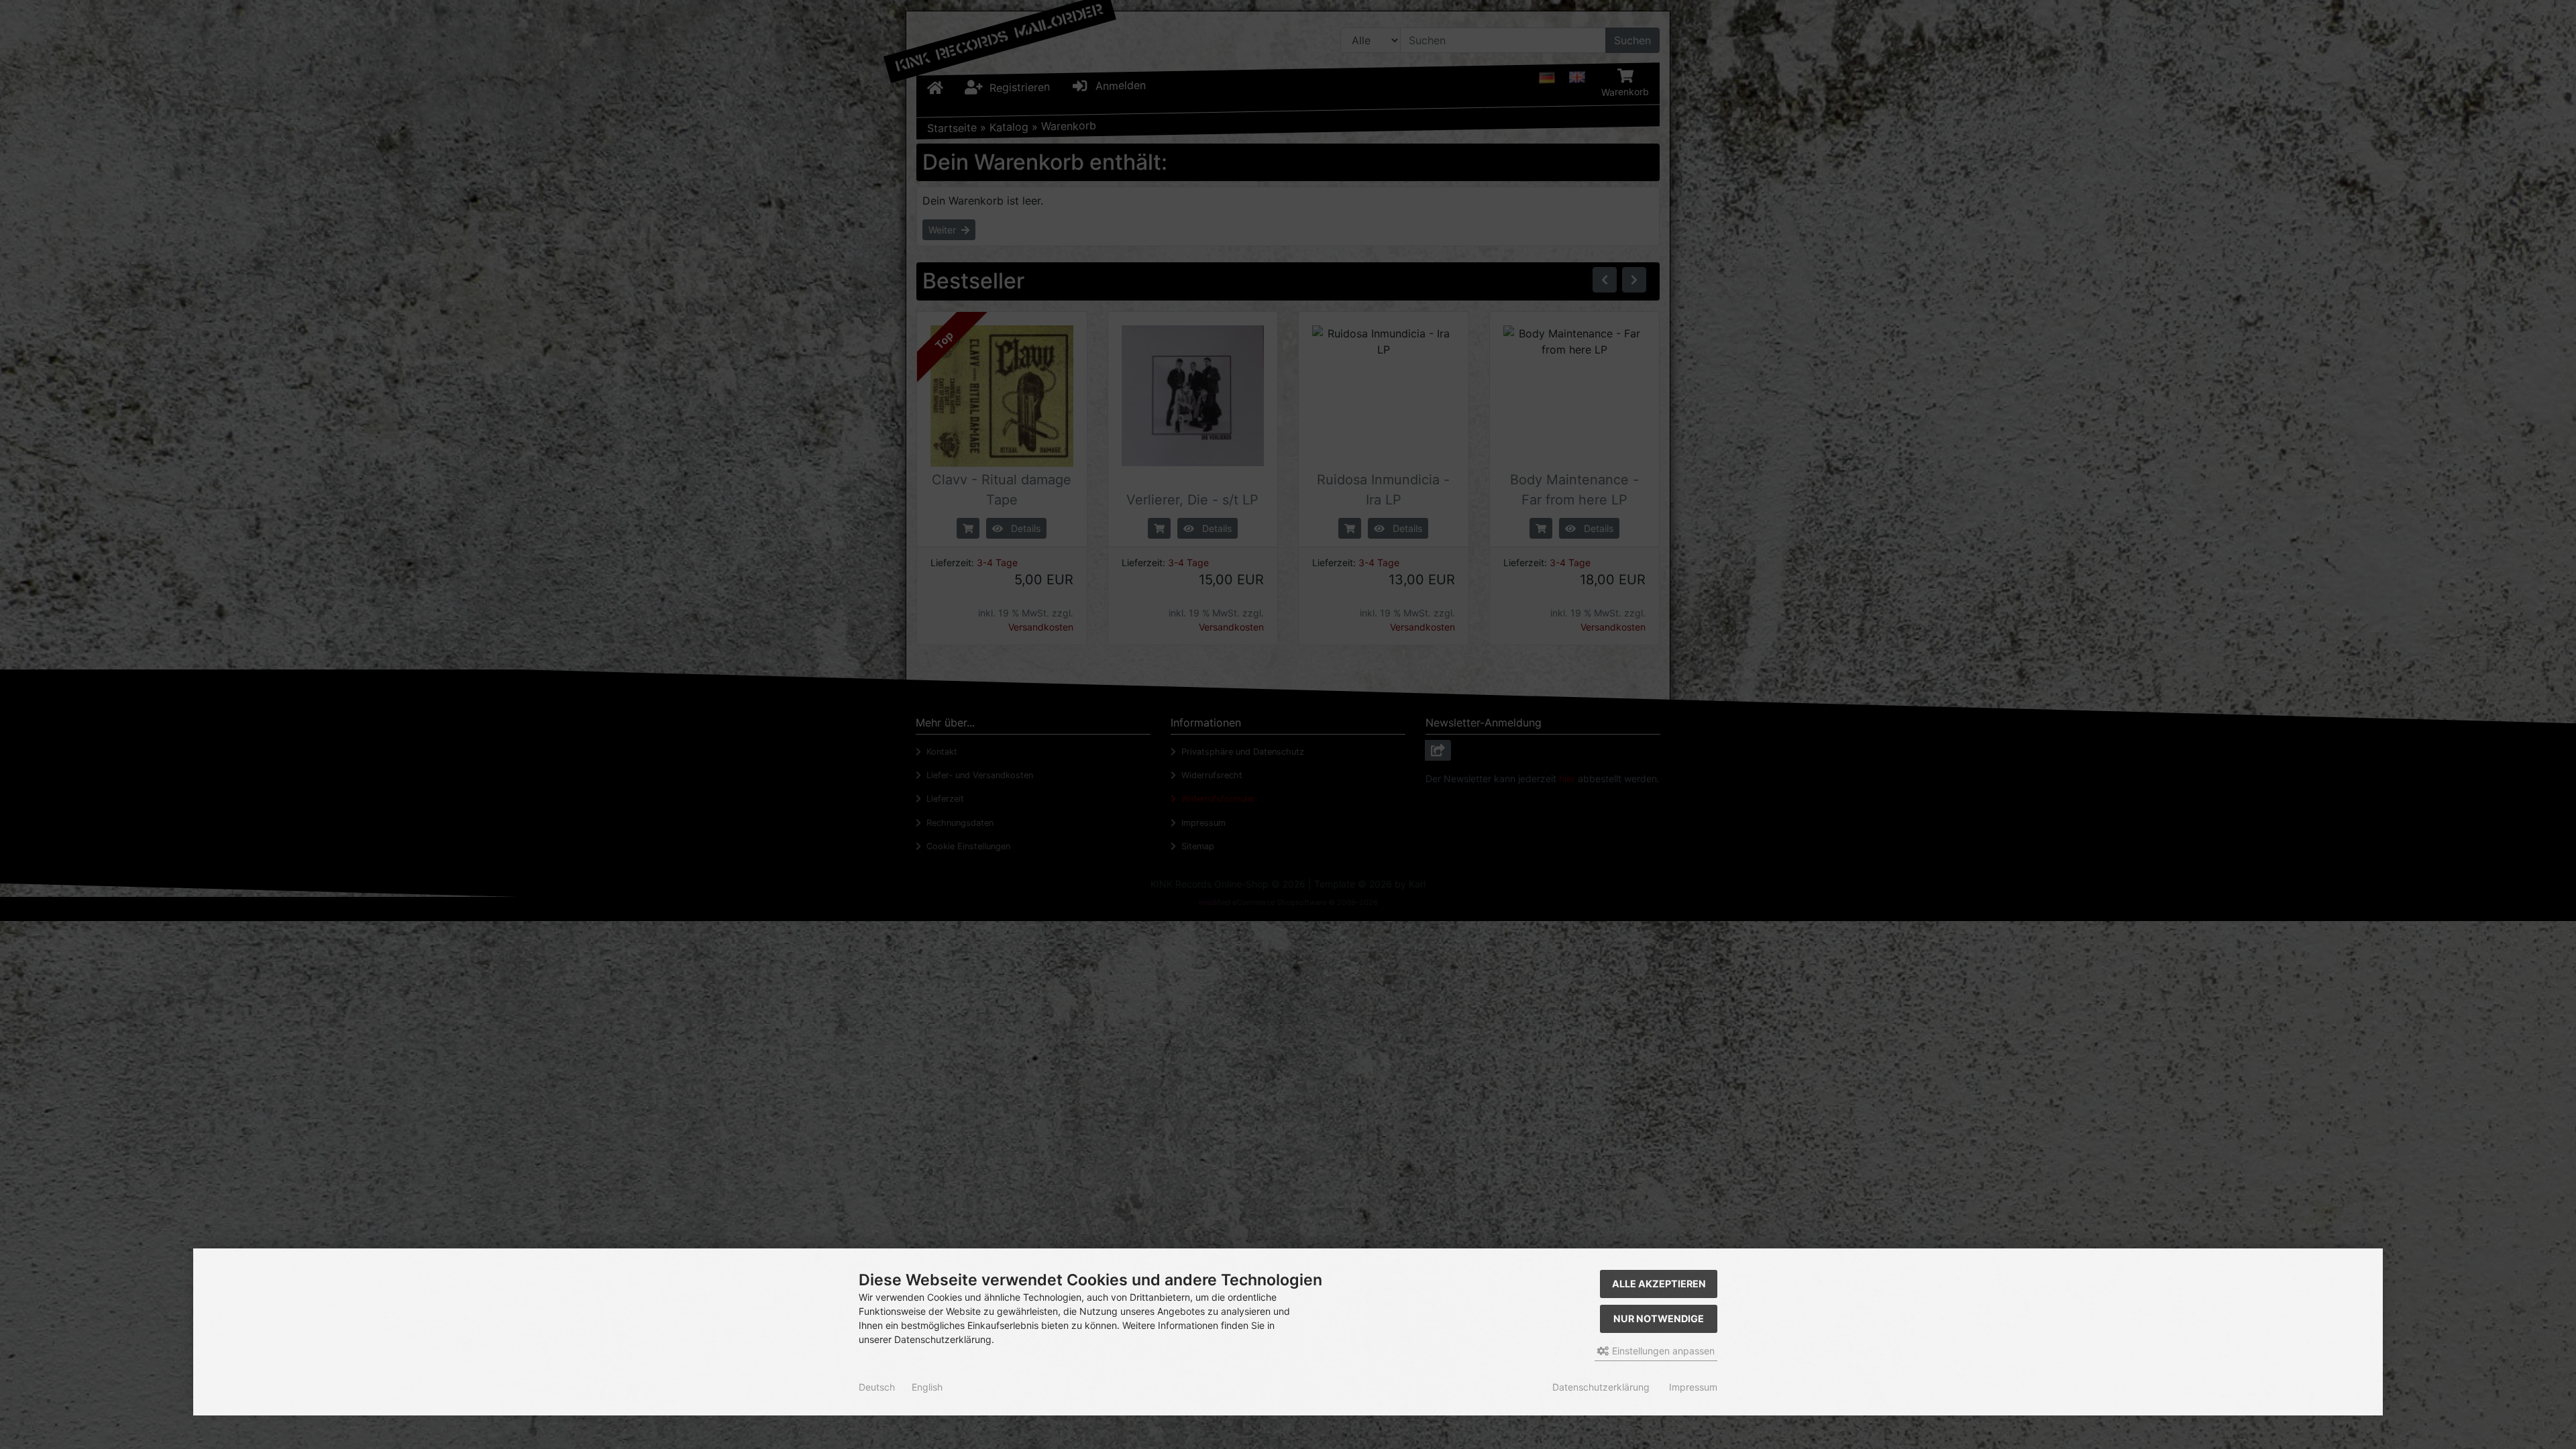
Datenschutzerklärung (1601, 1387)
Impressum (1693, 1387)
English (927, 1387)
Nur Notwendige (1659, 1319)
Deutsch (877, 1387)
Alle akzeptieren (1659, 1284)
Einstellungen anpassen (1662, 1351)
